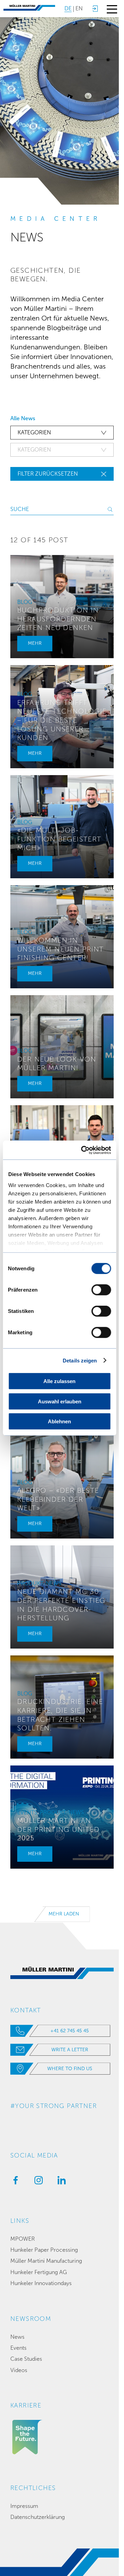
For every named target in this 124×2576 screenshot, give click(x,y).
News (17, 2337)
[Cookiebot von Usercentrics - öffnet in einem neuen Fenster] (83, 1150)
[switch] (101, 1290)
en (79, 8)
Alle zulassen (59, 1381)
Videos (19, 2370)
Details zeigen (80, 1360)
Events (18, 2348)
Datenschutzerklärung (38, 2517)
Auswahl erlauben (60, 1401)
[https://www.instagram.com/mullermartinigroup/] (37, 2182)
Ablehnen (59, 1421)
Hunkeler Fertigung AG (39, 2272)
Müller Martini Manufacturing (46, 2261)
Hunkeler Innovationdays (41, 2283)
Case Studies (26, 2359)
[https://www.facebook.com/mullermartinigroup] (14, 2182)
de (68, 8)
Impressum (24, 2506)
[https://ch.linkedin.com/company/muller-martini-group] (60, 2182)
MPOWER (23, 2239)
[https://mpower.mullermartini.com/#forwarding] (95, 9)
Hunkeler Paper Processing (44, 2250)
